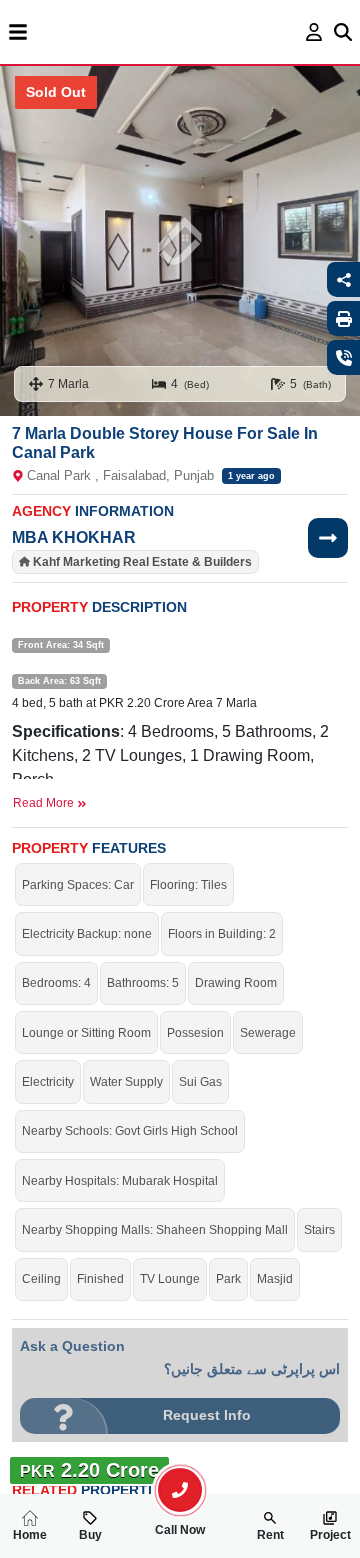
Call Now (180, 1530)
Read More (45, 803)
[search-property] (180, 1490)
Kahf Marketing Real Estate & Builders (142, 562)
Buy (90, 1535)
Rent (270, 1535)
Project (330, 1535)
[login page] (314, 32)
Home (30, 1535)
